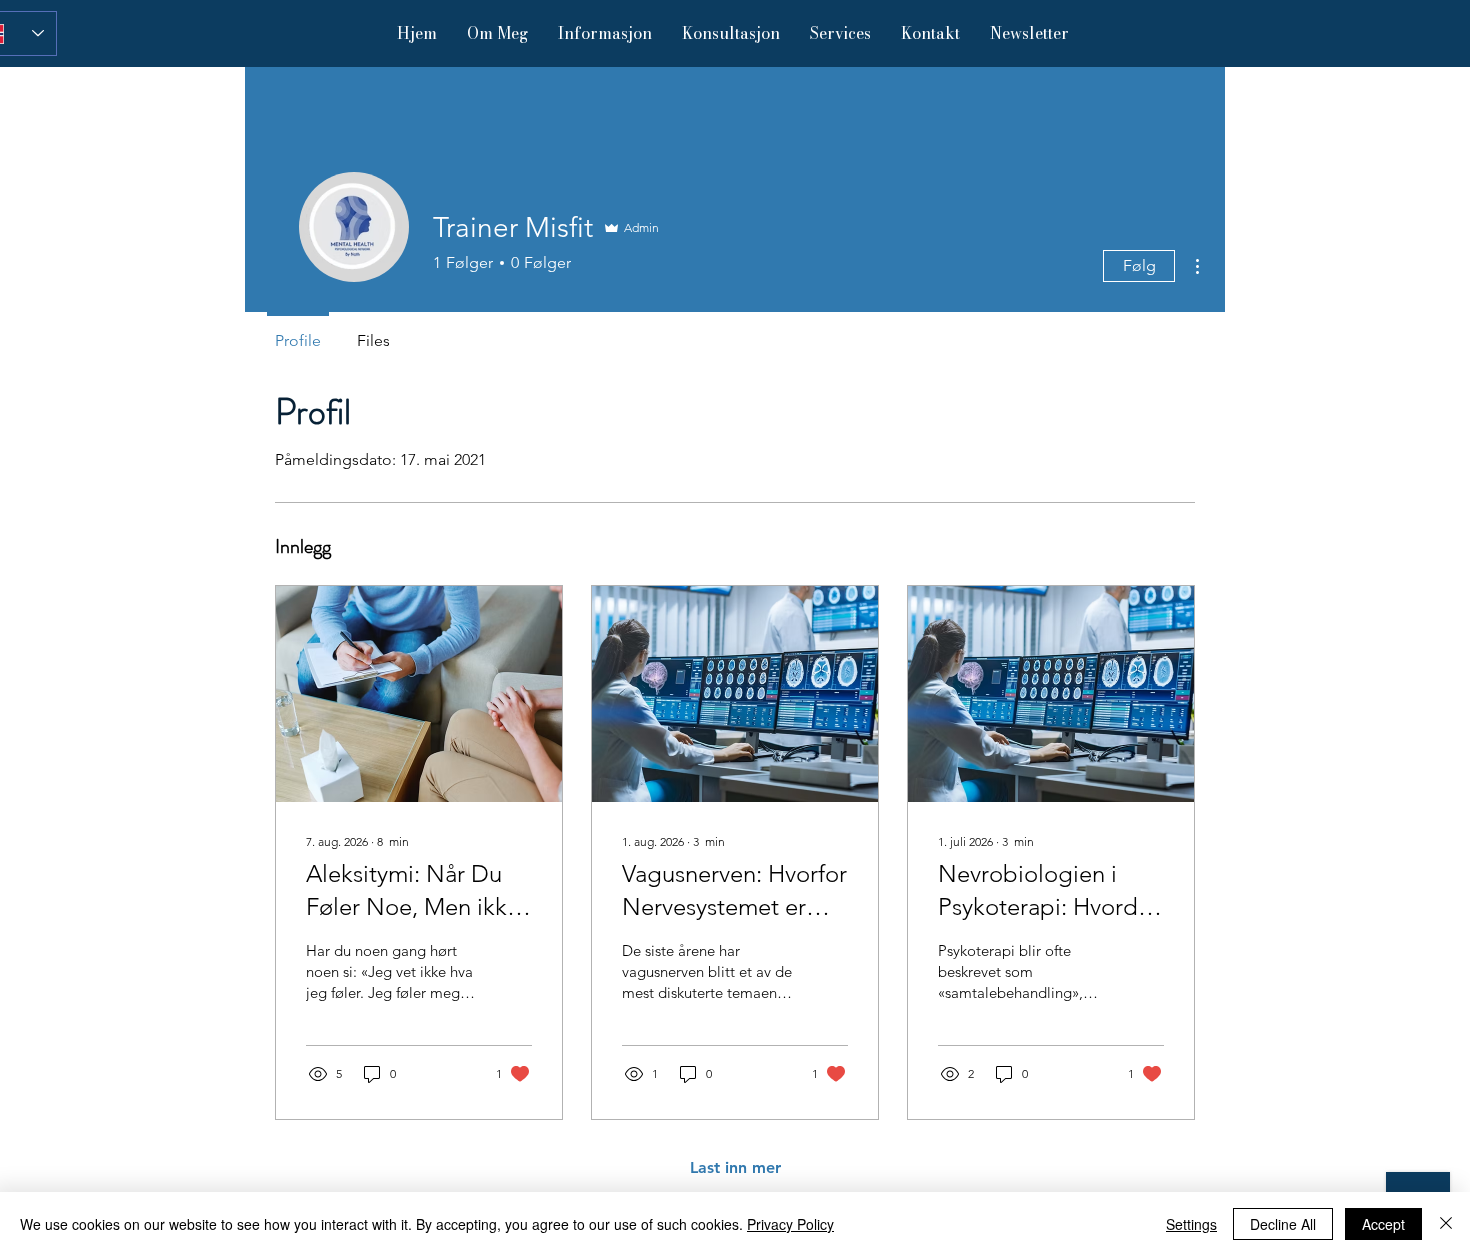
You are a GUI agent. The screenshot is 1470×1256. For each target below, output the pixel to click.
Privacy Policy (790, 1224)
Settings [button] (1191, 1224)
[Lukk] (1446, 1224)
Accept (1383, 1224)
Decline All (1283, 1224)
